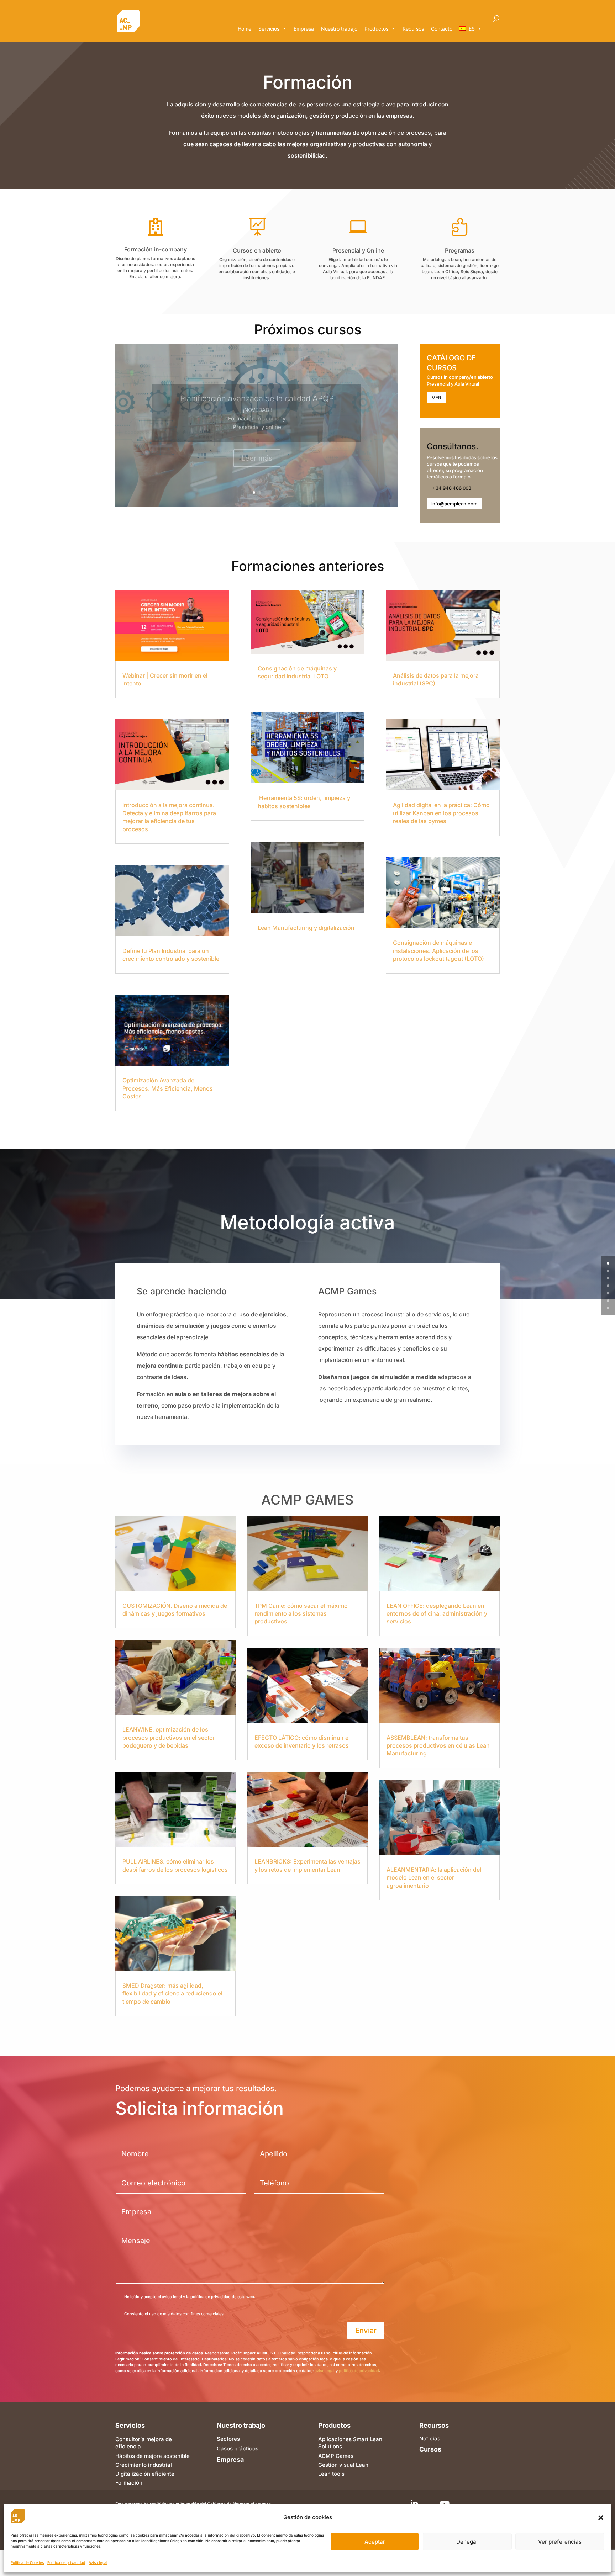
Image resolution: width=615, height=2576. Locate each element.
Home (245, 29)
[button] (601, 2518)
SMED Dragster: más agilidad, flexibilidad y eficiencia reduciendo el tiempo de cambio (172, 1994)
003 (467, 488)
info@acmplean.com (454, 504)
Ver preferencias (560, 2542)
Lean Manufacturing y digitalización (306, 928)
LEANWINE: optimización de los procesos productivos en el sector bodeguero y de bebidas (169, 1737)
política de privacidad (359, 2371)
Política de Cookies (27, 2562)
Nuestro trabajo (339, 29)
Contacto (442, 29)
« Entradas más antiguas (145, 1126)
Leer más (257, 458)
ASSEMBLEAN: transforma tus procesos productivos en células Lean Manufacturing (438, 1746)
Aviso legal (98, 2562)
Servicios (269, 29)
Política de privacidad (66, 2562)
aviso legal (325, 2371)
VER (437, 397)
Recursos (413, 29)
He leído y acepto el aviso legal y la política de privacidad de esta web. (190, 2297)
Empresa (304, 29)
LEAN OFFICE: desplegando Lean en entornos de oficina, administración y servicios (437, 1614)
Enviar (366, 2331)
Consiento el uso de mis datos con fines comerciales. (174, 2314)
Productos (376, 29)
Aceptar (375, 2542)
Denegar (467, 2542)
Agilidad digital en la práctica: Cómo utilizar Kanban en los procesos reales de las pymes (441, 813)
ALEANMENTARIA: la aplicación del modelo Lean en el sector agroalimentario (434, 1878)
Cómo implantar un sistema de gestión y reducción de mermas (257, 403)
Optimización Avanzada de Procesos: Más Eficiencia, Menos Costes (168, 1088)
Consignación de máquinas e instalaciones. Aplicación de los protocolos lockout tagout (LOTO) (438, 951)
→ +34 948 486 (445, 488)
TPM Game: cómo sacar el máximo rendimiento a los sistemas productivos (301, 1614)
